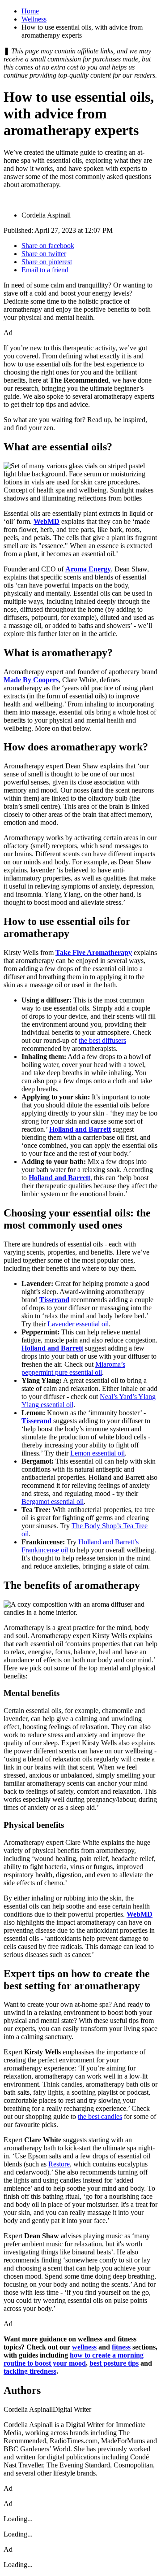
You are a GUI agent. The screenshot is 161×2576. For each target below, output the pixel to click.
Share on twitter (44, 254)
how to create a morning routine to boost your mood (74, 2359)
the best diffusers (102, 1040)
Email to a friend (45, 270)
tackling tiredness (30, 2371)
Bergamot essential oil (53, 1502)
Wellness (34, 19)
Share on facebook (48, 246)
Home (30, 11)
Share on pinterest (47, 262)
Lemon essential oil (97, 1453)
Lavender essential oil (78, 1324)
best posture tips (114, 2363)
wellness (84, 2347)
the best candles (100, 2116)
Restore (59, 2164)
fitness (121, 2347)
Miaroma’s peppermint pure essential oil (73, 1368)
